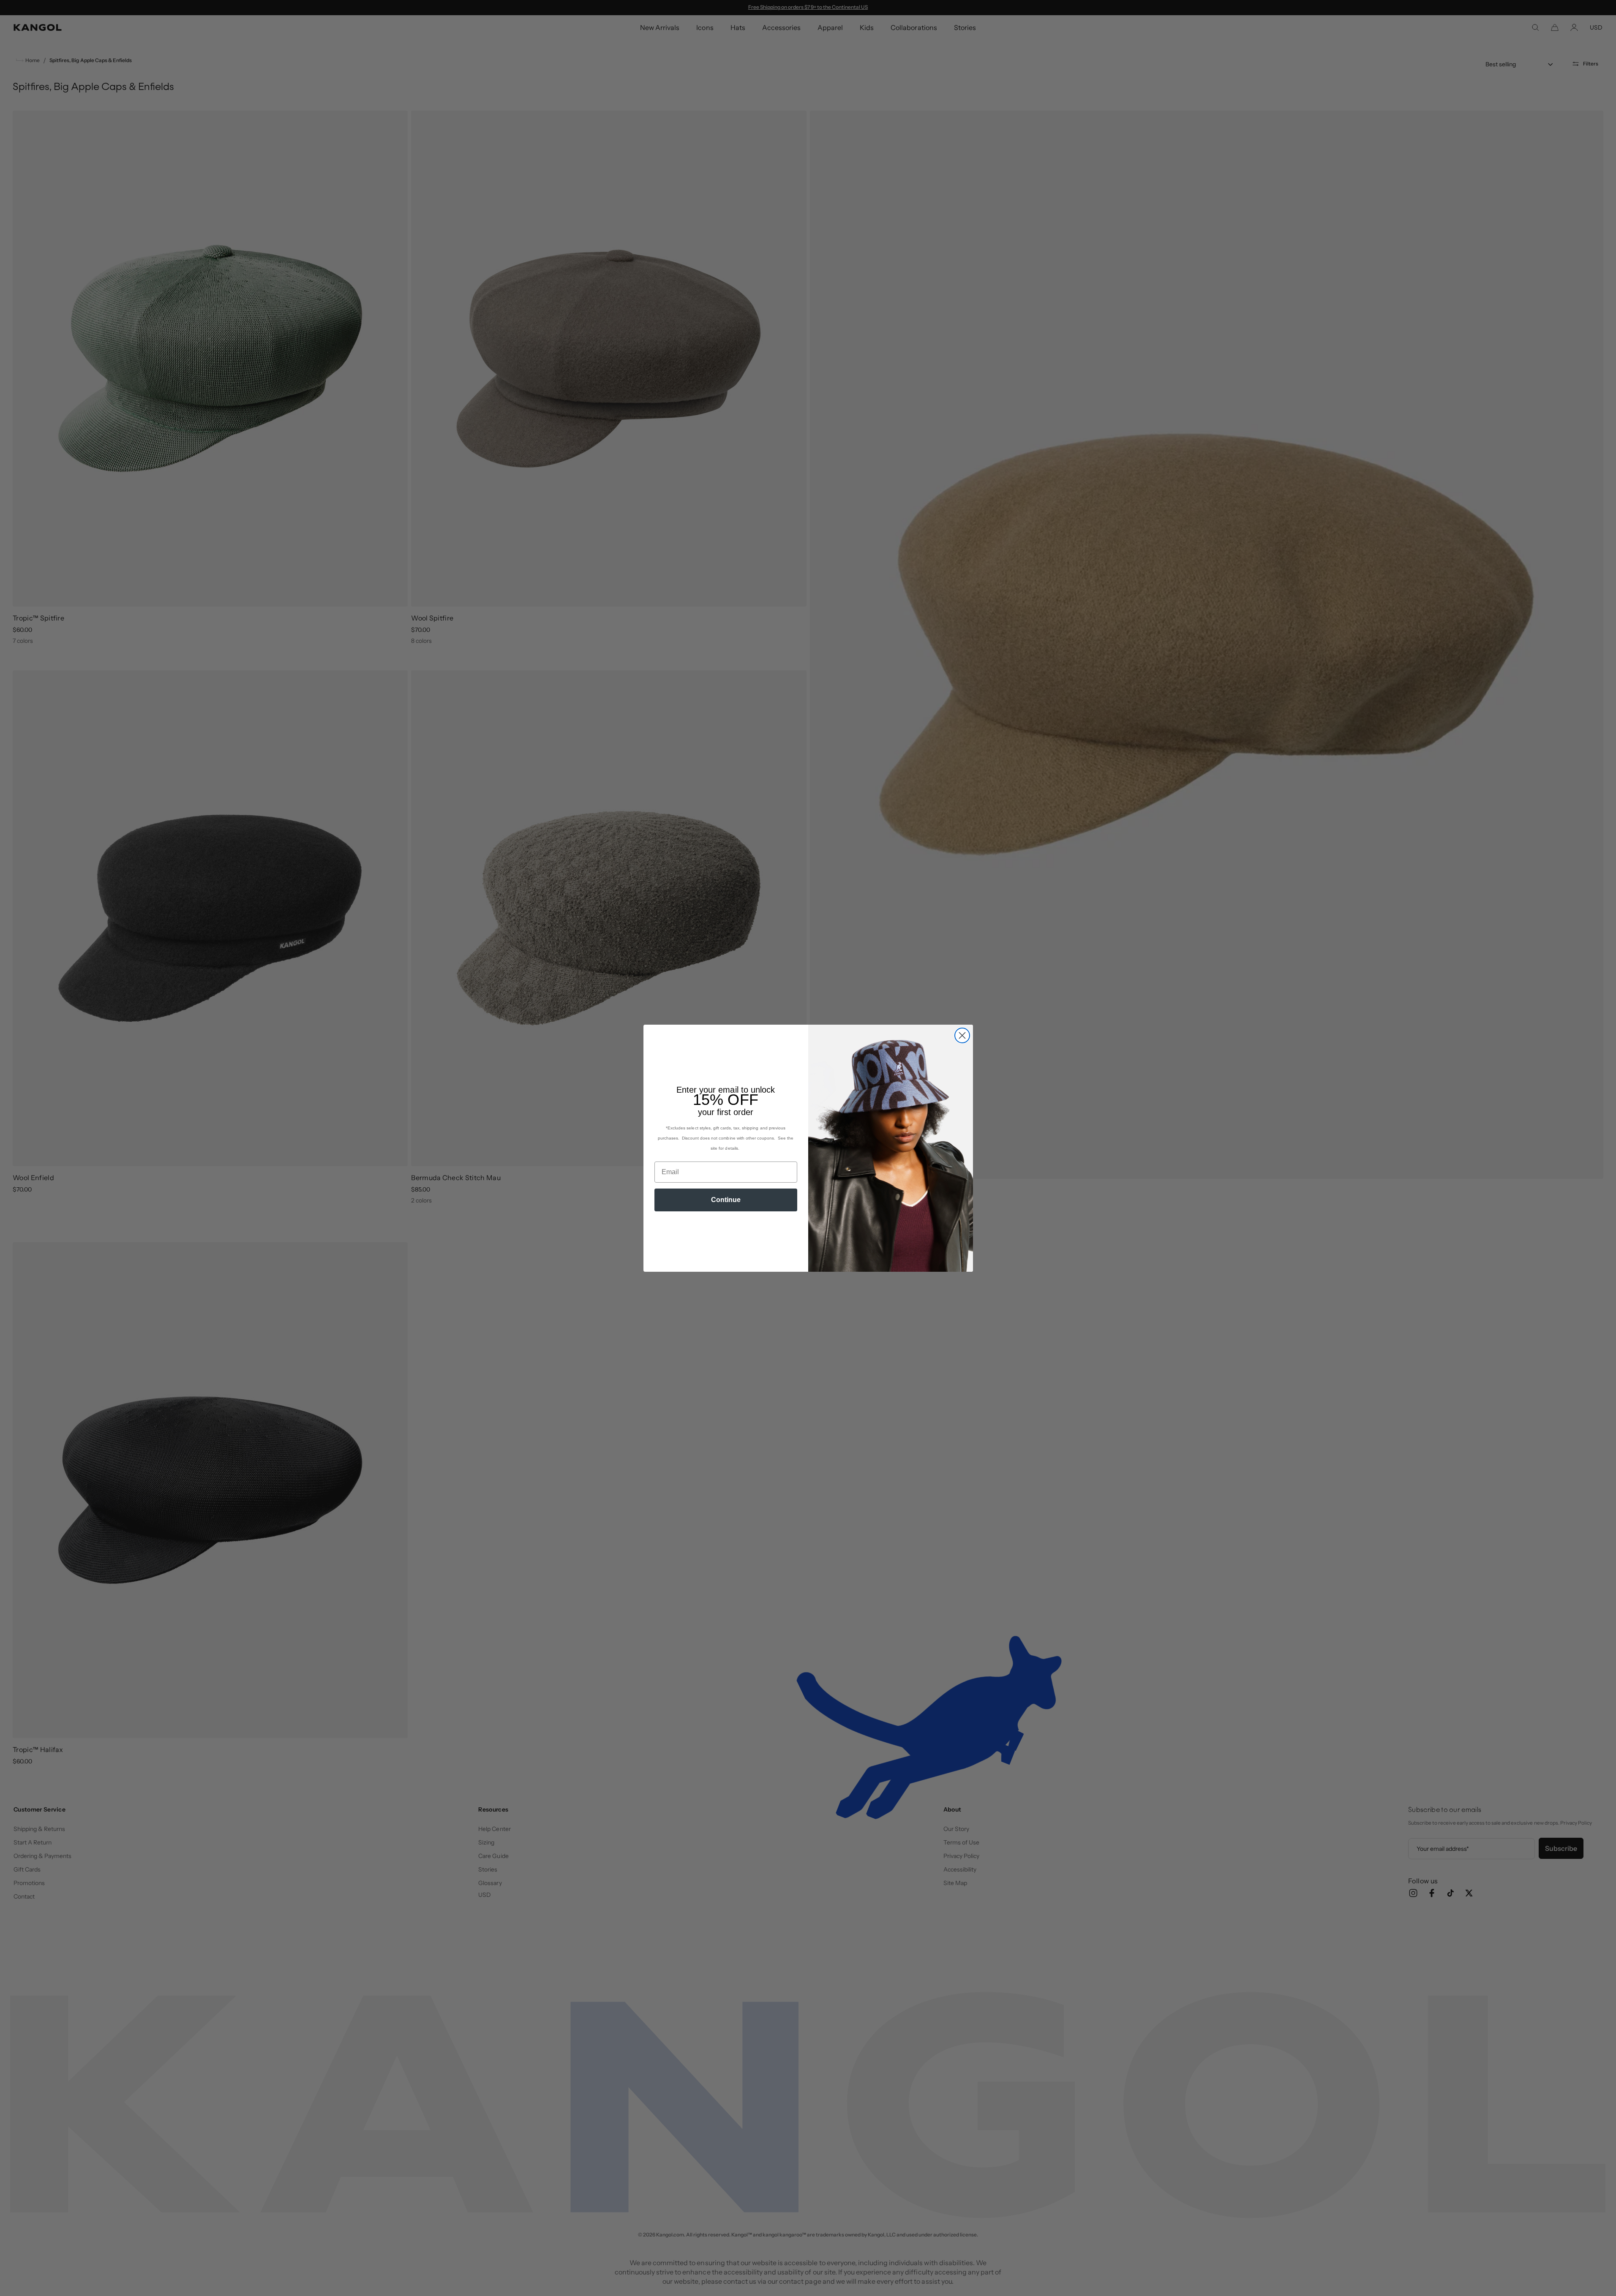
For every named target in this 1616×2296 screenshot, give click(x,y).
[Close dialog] (962, 1035)
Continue (726, 1200)
